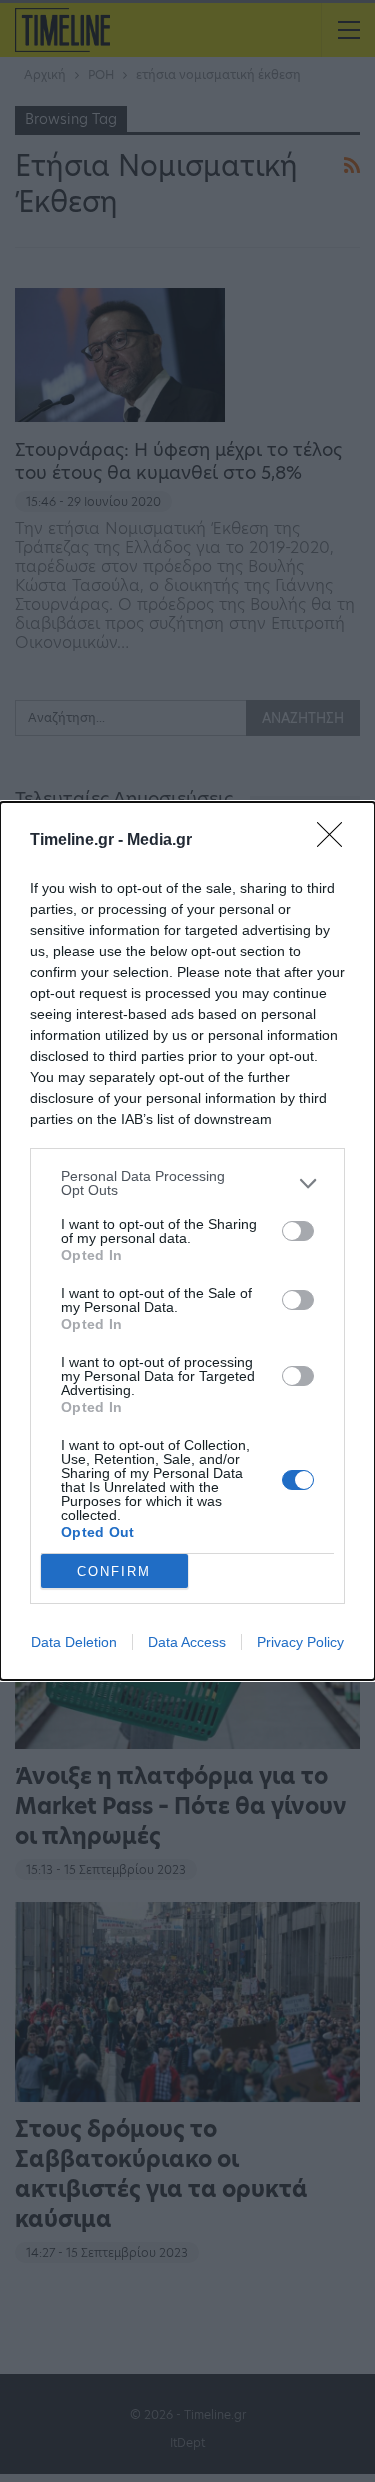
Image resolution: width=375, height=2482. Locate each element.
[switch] (298, 1231)
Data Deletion (74, 1642)
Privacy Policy (300, 1642)
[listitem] (187, 1183)
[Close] (336, 841)
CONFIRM (114, 1571)
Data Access (187, 1642)
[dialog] (187, 1241)
